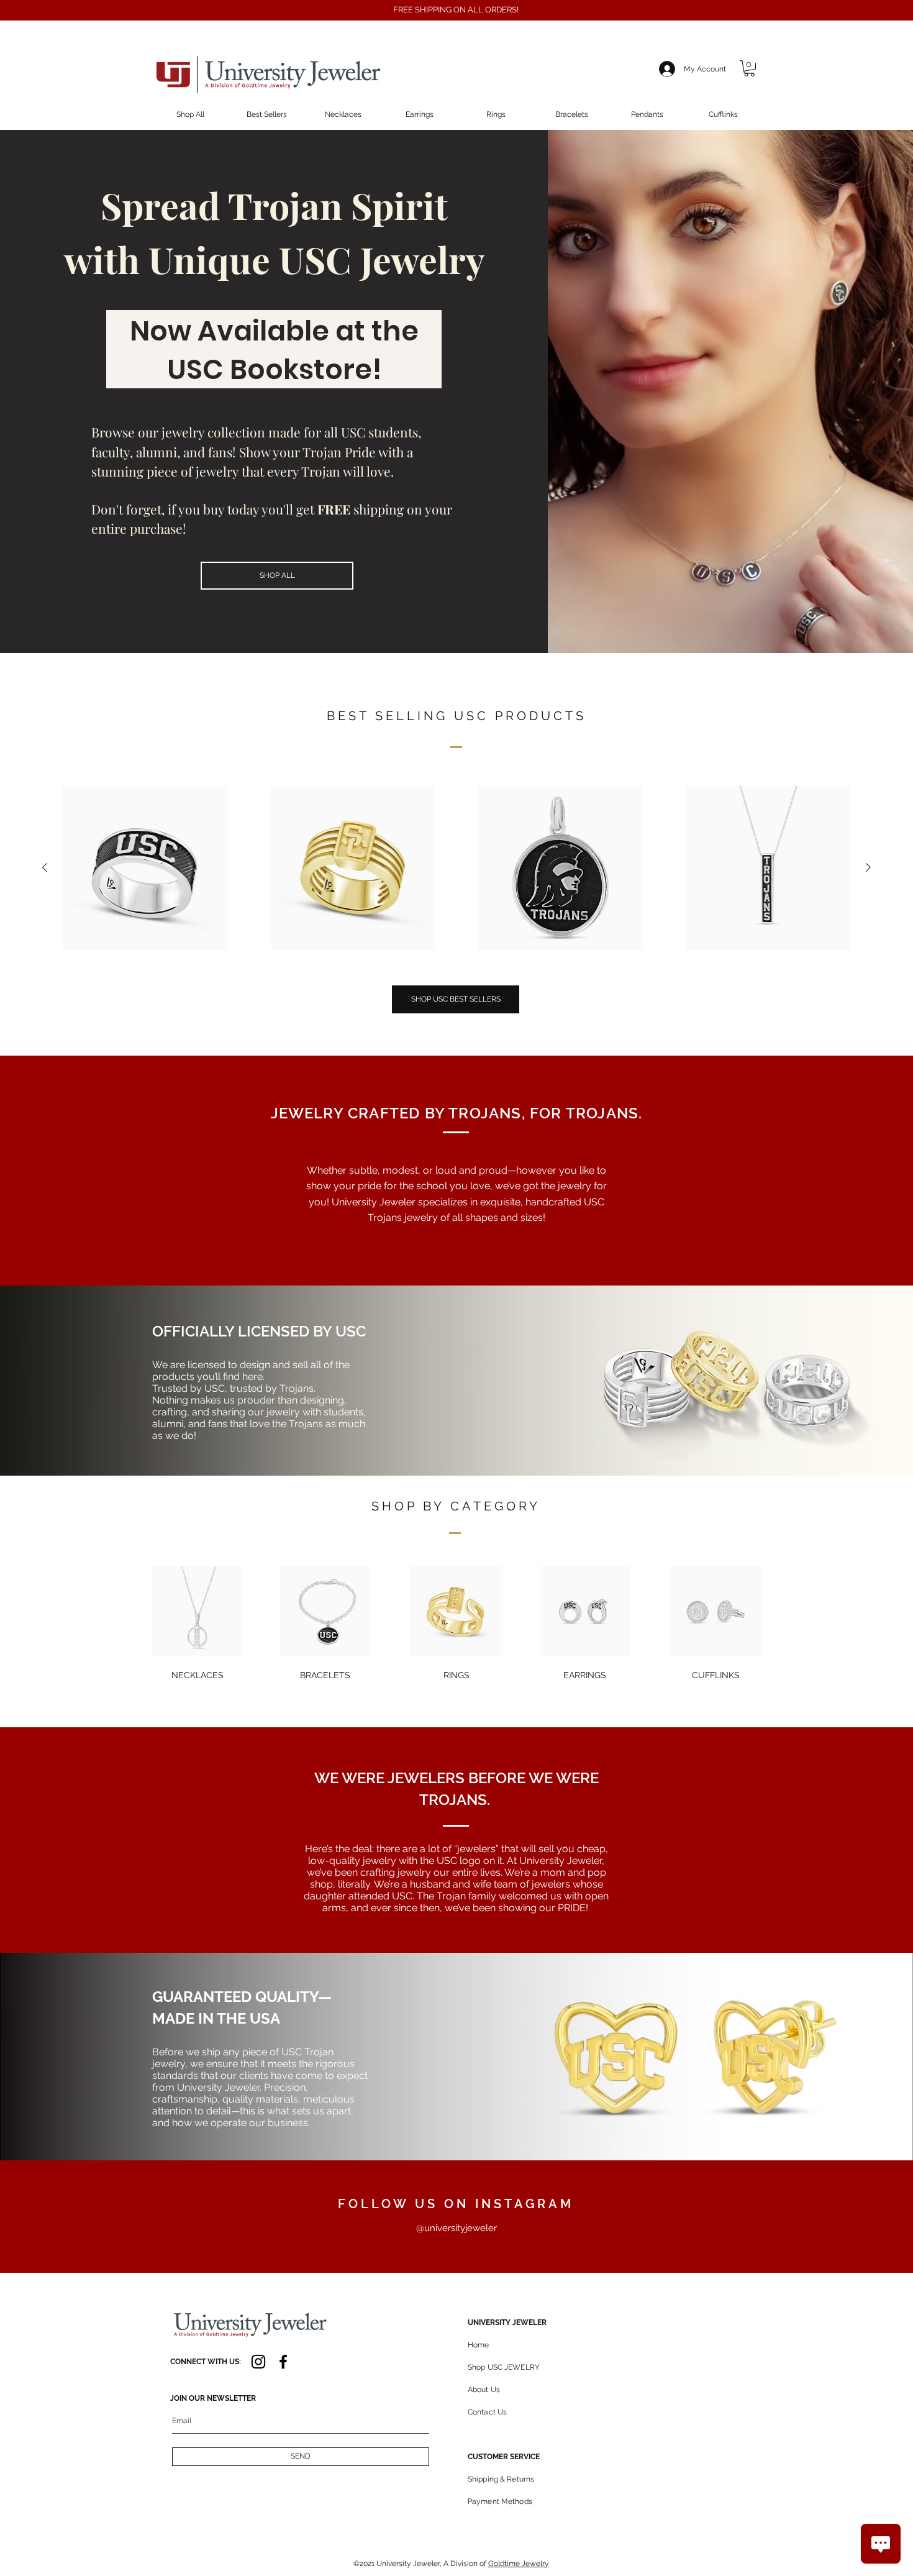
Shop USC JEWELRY (504, 2367)
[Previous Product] (45, 867)
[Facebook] (283, 2362)
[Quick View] (145, 868)
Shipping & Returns (501, 2479)
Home (478, 2345)
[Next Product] (868, 867)
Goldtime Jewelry (519, 2564)
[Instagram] (258, 2362)
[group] (457, 868)
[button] (749, 68)
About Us (484, 2390)
